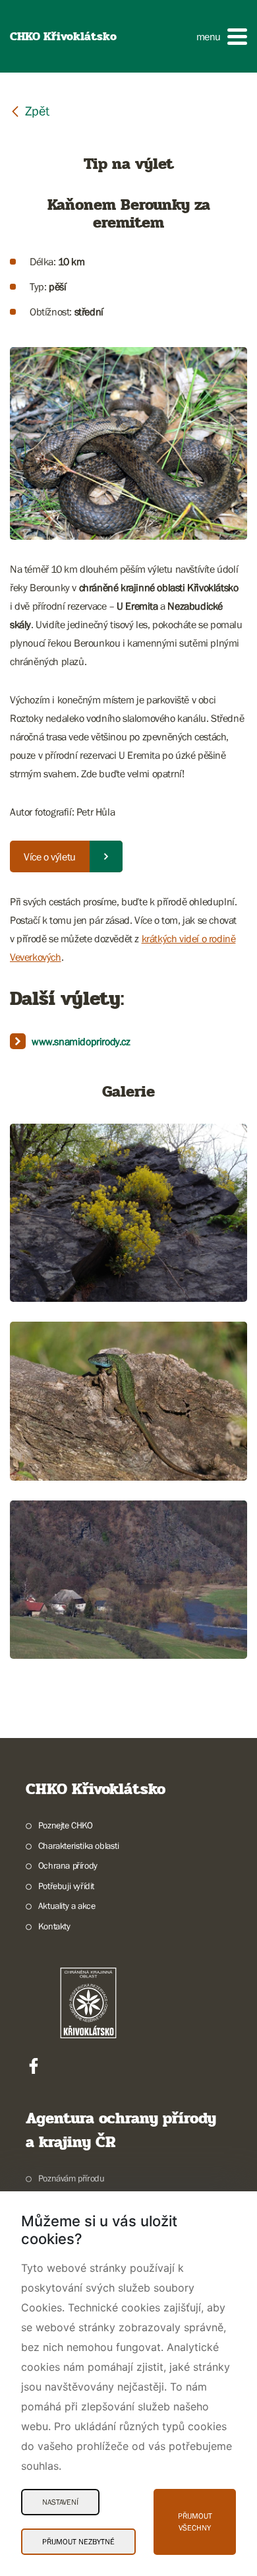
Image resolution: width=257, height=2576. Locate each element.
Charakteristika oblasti (79, 1846)
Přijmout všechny (195, 2522)
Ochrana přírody (68, 1865)
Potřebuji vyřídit (66, 1886)
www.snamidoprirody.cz (81, 1041)
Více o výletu (50, 856)
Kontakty (54, 1926)
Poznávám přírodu (71, 2178)
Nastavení (60, 2502)
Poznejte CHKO (66, 1825)
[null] (30, 111)
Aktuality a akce (67, 1906)
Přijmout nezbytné (78, 2542)
